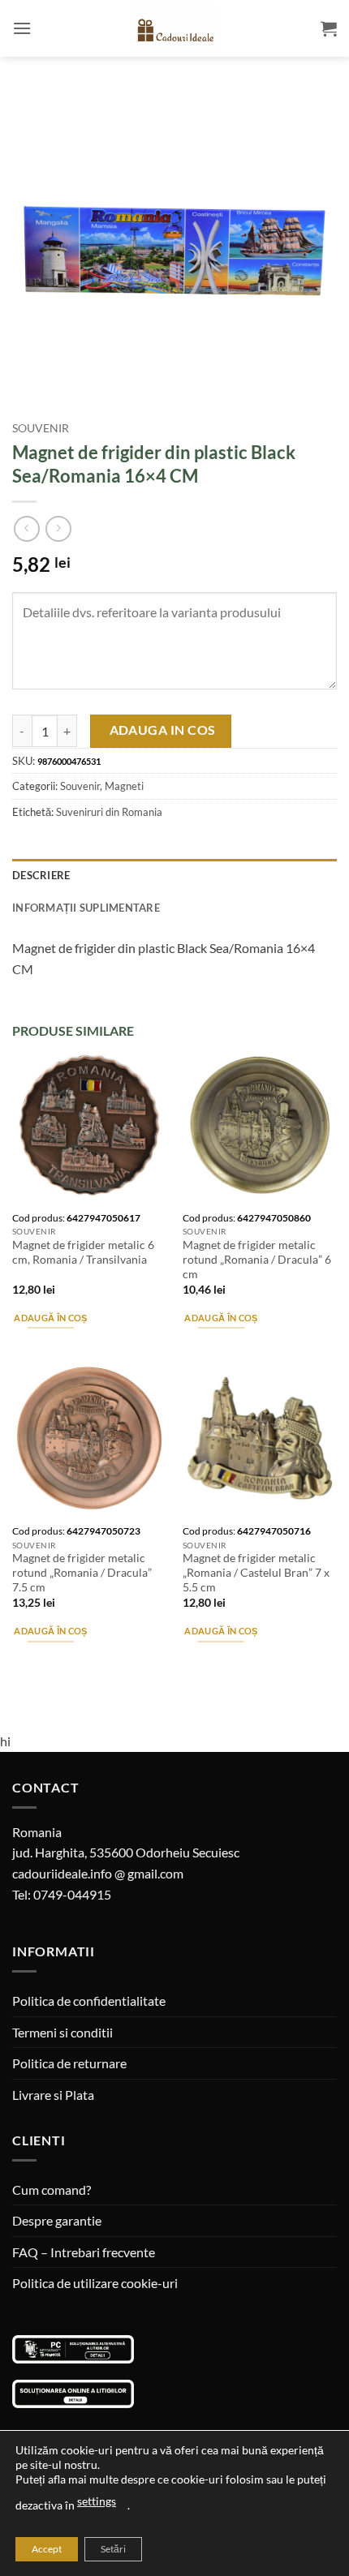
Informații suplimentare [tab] (86, 908)
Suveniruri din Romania (109, 812)
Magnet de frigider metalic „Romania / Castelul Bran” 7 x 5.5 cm (256, 1572)
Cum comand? (52, 2190)
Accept (47, 2549)
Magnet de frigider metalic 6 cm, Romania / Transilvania (83, 1252)
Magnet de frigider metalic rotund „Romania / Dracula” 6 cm (257, 1259)
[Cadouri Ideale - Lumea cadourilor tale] (174, 32)
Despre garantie (57, 2220)
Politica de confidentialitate (89, 2001)
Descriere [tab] (41, 875)
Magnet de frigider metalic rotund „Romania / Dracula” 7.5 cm (82, 1572)
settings (97, 2501)
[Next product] (26, 528)
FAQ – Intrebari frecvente (84, 2252)
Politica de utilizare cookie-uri (95, 2283)
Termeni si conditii (62, 2032)
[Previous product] (58, 528)
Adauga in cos (163, 730)
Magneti (124, 786)
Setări (113, 2549)
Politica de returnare (69, 2063)
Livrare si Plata (53, 2095)
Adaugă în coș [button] (50, 1318)
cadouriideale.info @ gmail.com (98, 1873)
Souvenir (41, 428)
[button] (22, 28)
